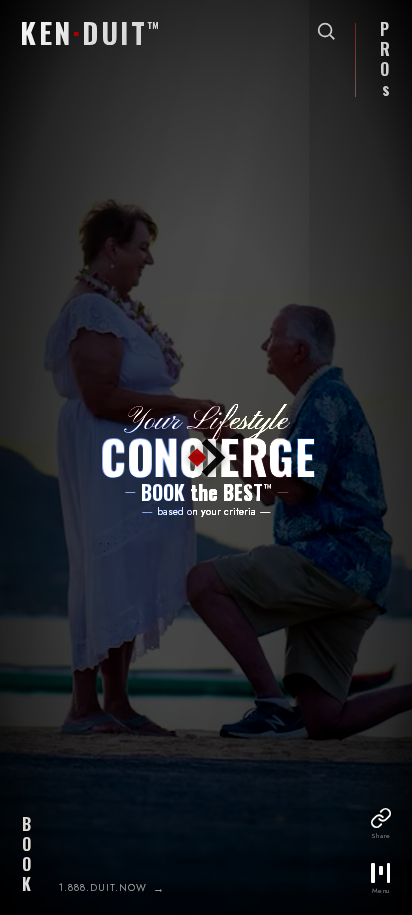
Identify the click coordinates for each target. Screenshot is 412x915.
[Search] (326, 31)
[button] (85, 32)
